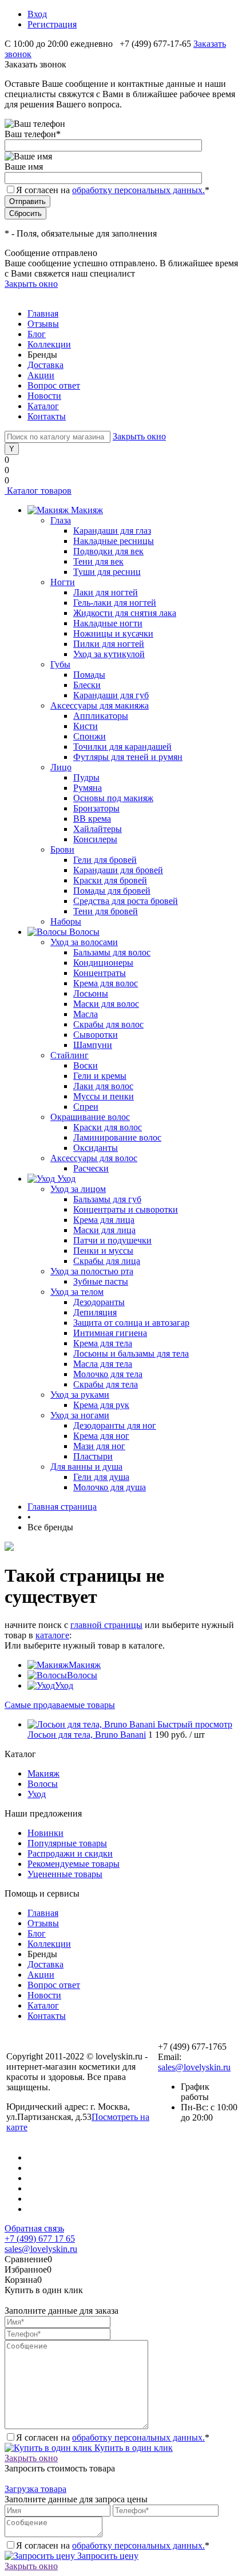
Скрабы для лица (107, 1261)
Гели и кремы (100, 1076)
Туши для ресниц (107, 572)
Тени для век (98, 561)
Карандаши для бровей (118, 870)
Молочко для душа (110, 1487)
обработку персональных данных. (138, 190)
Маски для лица (104, 1230)
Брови (62, 849)
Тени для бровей (106, 911)
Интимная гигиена (110, 1333)
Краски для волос (108, 1127)
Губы (60, 664)
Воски (86, 1065)
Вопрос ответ (54, 385)
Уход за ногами (80, 1415)
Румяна (88, 788)
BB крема (92, 819)
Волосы (82, 1675)
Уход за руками (80, 1395)
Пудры (86, 777)
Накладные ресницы (114, 541)
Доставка (45, 365)
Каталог (43, 406)
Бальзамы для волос (112, 952)
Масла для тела (103, 1364)
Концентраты (100, 973)
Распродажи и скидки (70, 1853)
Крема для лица (104, 1220)
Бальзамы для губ (107, 1199)
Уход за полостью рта (92, 1271)
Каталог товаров (38, 491)
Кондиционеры (103, 963)
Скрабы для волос (108, 1024)
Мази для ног (99, 1446)
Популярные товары (67, 1843)
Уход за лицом (78, 1189)
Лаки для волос (103, 1086)
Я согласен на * (113, 2437)
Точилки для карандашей (122, 747)
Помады (89, 675)
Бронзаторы (96, 808)
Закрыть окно (31, 284)
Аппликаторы (101, 716)
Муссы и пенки (104, 1096)
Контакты (47, 416)
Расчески (91, 1168)
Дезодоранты (99, 1302)
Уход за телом (77, 1292)
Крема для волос (106, 983)
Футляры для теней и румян (128, 757)
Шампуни (93, 1045)
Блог (37, 334)
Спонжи (90, 736)
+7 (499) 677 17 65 (40, 2239)
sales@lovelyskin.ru (194, 2067)
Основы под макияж (113, 798)
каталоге (52, 1635)
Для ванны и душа (86, 1467)
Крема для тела (103, 1343)
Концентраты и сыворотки (126, 1209)
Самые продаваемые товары (60, 1705)
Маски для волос (106, 1004)
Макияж (85, 1665)
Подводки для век (108, 551)
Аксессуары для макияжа (100, 705)
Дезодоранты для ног (115, 1425)
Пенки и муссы (103, 1251)
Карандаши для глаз (112, 531)
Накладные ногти (108, 623)
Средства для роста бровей (126, 901)
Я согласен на (113, 190)
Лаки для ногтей (106, 592)
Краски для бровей (110, 880)
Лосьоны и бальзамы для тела (131, 1353)
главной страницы (106, 1625)
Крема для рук (101, 1405)
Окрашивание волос (90, 1117)
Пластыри (93, 1456)
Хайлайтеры (98, 829)
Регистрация (52, 24)
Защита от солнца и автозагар (131, 1323)
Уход (64, 1685)
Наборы (66, 921)
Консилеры (95, 839)
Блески (87, 685)
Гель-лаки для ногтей (115, 603)
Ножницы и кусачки (113, 633)
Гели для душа (101, 1477)
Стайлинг (70, 1055)
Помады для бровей (112, 891)
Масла (86, 1014)
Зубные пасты (101, 1281)
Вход (37, 14)
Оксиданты (96, 1148)
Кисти (86, 726)
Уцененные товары (65, 1874)
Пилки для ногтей (109, 644)
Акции (41, 375)
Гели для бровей (105, 860)
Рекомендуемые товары (74, 1864)
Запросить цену (107, 2556)
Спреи (86, 1107)
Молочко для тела (108, 1374)
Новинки (45, 1833)
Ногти (63, 582)
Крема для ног (101, 1436)
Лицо (61, 767)
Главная (43, 313)
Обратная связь (34, 2228)
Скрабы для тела (106, 1384)
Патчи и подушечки (112, 1240)
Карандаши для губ (111, 695)
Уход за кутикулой (109, 654)
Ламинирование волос (117, 1137)
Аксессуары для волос (94, 1158)
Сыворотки (96, 1035)
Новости (44, 396)
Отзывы (43, 324)
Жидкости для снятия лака (125, 613)
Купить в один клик (132, 2448)
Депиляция (95, 1312)
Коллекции (49, 344)
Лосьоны (91, 993)
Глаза (61, 520)
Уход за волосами (84, 942)
